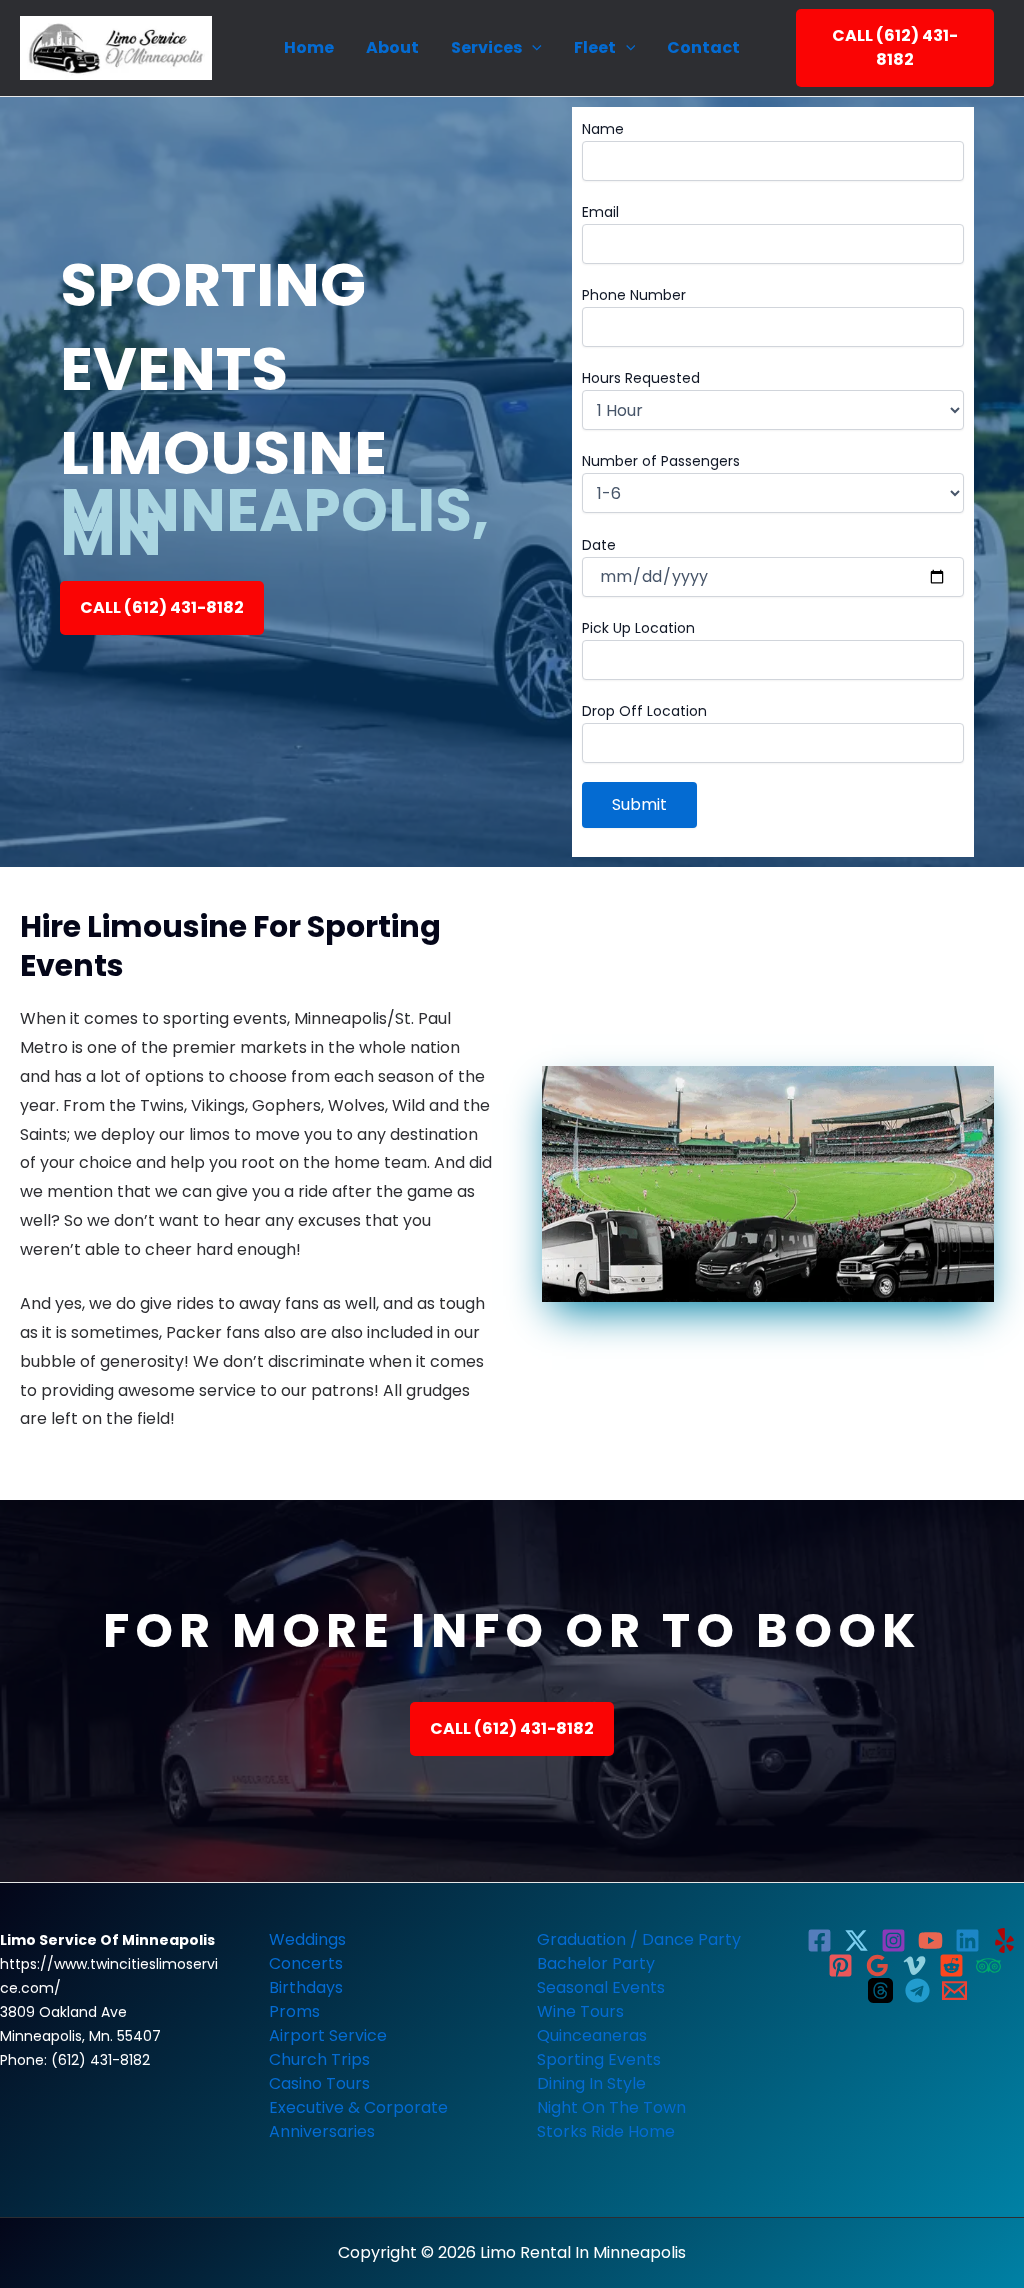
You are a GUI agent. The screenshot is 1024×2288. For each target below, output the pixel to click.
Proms (294, 2011)
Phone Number (634, 295)
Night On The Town (611, 2107)
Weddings (307, 1939)
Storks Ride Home (606, 2131)
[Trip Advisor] (988, 1965)
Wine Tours (580, 2011)
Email (600, 212)
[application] (532, 48)
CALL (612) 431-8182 (895, 47)
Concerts (306, 1963)
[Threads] (880, 1990)
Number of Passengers (661, 461)
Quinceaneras (592, 2035)
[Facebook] (819, 1940)
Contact (703, 47)
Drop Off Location (644, 711)
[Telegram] (917, 1990)
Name (603, 129)
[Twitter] (856, 1940)
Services (486, 47)
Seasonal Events (601, 1987)
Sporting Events (599, 2059)
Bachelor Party (596, 1963)
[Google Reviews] (877, 1965)
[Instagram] (893, 1940)
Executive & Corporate (358, 2107)
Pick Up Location (638, 628)
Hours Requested (641, 378)
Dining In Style (591, 2083)
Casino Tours (319, 2083)
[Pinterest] (840, 1965)
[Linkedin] (967, 1940)
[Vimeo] (914, 1965)
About (392, 47)
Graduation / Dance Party (639, 1939)
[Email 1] (954, 1990)
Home (309, 47)
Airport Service (328, 2035)
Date (599, 545)
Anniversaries (322, 2131)
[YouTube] (930, 1940)
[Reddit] (951, 1965)
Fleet (595, 47)
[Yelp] (1004, 1940)
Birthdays (306, 1987)
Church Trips (319, 2059)
